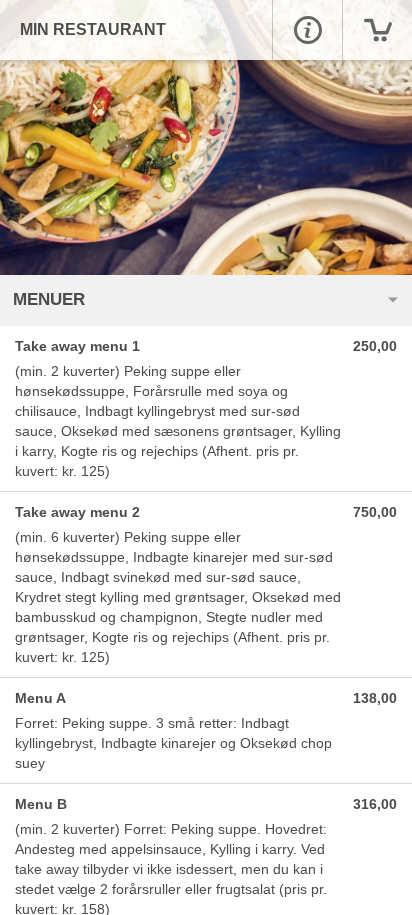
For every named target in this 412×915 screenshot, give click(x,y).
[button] (307, 30)
